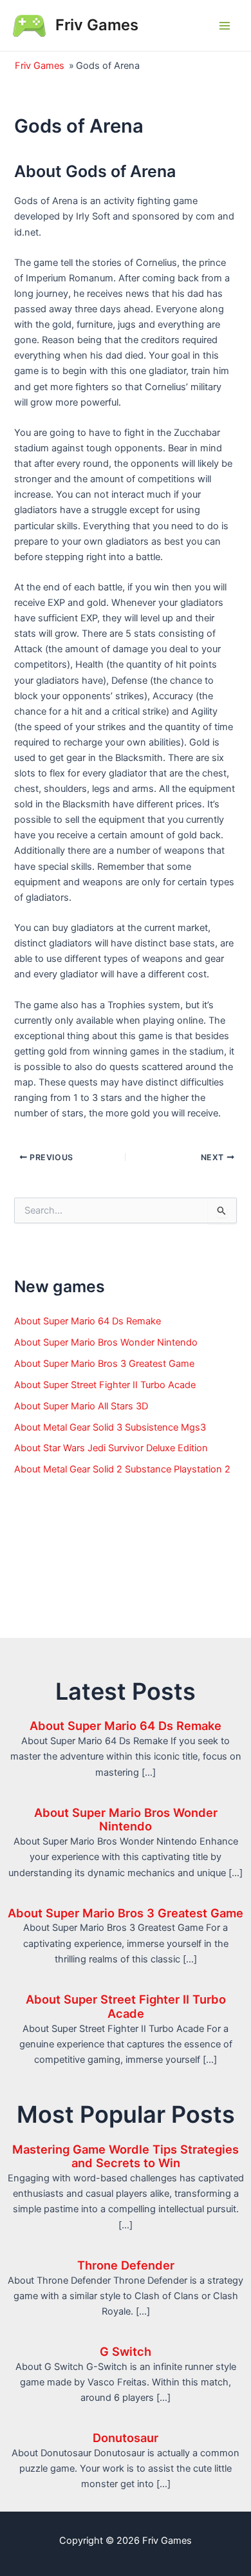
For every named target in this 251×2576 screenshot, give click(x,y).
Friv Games (97, 25)
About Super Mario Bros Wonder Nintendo (106, 1342)
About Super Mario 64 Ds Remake (88, 1321)
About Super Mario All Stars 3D (81, 1406)
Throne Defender (126, 2265)
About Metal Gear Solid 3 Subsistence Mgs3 (110, 1427)
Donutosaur (126, 2438)
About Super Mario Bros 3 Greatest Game (104, 1364)
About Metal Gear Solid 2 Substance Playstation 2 (122, 1469)
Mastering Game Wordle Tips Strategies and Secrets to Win (126, 2156)
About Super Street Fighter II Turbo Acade (105, 1385)
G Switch (126, 2351)
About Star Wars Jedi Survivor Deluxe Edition (111, 1448)
